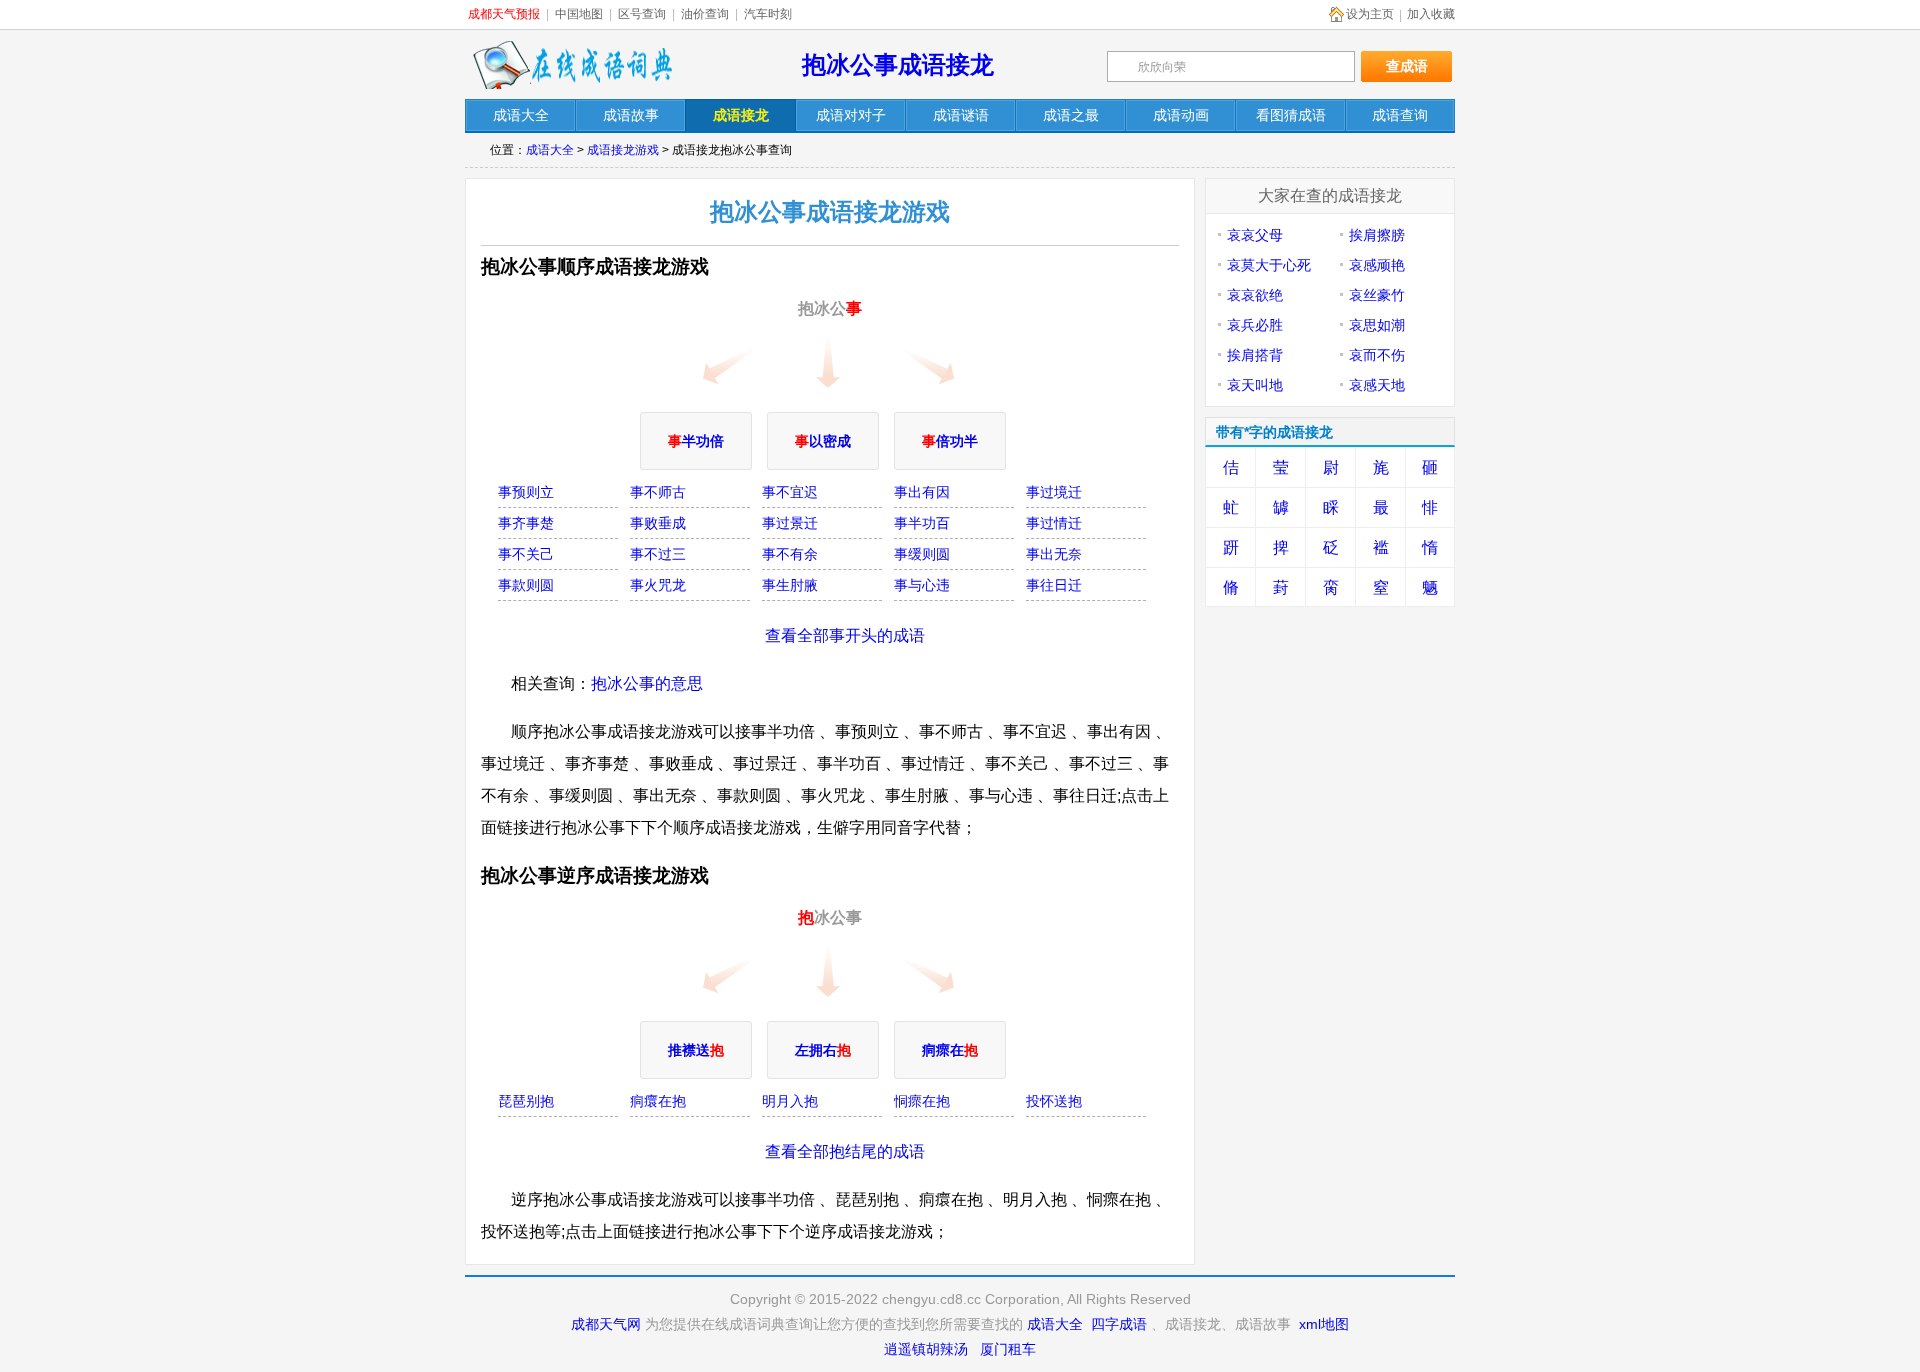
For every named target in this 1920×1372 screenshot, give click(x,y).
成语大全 (550, 150)
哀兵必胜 (1255, 325)
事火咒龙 (658, 585)
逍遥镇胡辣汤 (926, 1349)
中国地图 (579, 14)
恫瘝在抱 (922, 1101)
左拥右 (823, 1050)
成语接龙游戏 (623, 150)
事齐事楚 (526, 523)
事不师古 (658, 492)
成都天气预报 (504, 14)
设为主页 (1370, 14)
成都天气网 (606, 1324)
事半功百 (922, 523)
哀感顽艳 (1377, 265)
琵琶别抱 (526, 1101)
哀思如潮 (1377, 325)
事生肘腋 (790, 585)
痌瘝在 (950, 1050)
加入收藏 (1431, 14)
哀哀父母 (1255, 235)
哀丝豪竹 (1377, 295)
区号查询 (642, 14)
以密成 (823, 441)
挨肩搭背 (1255, 355)
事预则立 (526, 492)
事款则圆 (526, 585)
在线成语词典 (572, 65)
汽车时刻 (768, 14)
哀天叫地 (1255, 385)
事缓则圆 (922, 554)
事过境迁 (1054, 492)
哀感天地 (1377, 385)
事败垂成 (658, 523)
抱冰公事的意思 (647, 683)
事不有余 (790, 554)
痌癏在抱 (658, 1101)
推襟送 (696, 1050)
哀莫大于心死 (1269, 265)
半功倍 (696, 441)
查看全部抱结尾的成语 (845, 1151)
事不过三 (658, 554)
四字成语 (1119, 1324)
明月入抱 (790, 1101)
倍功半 (950, 441)
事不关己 (526, 554)
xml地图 (1324, 1324)
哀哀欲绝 (1255, 295)
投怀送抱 (1054, 1101)
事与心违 (922, 585)
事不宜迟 (790, 492)
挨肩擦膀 (1377, 235)
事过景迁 (790, 523)
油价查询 (705, 14)
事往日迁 (1054, 585)
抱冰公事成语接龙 (898, 64)
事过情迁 (1054, 523)
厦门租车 (1008, 1349)
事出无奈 (1054, 554)
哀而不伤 (1377, 355)
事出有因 (922, 492)
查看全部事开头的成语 (845, 635)
